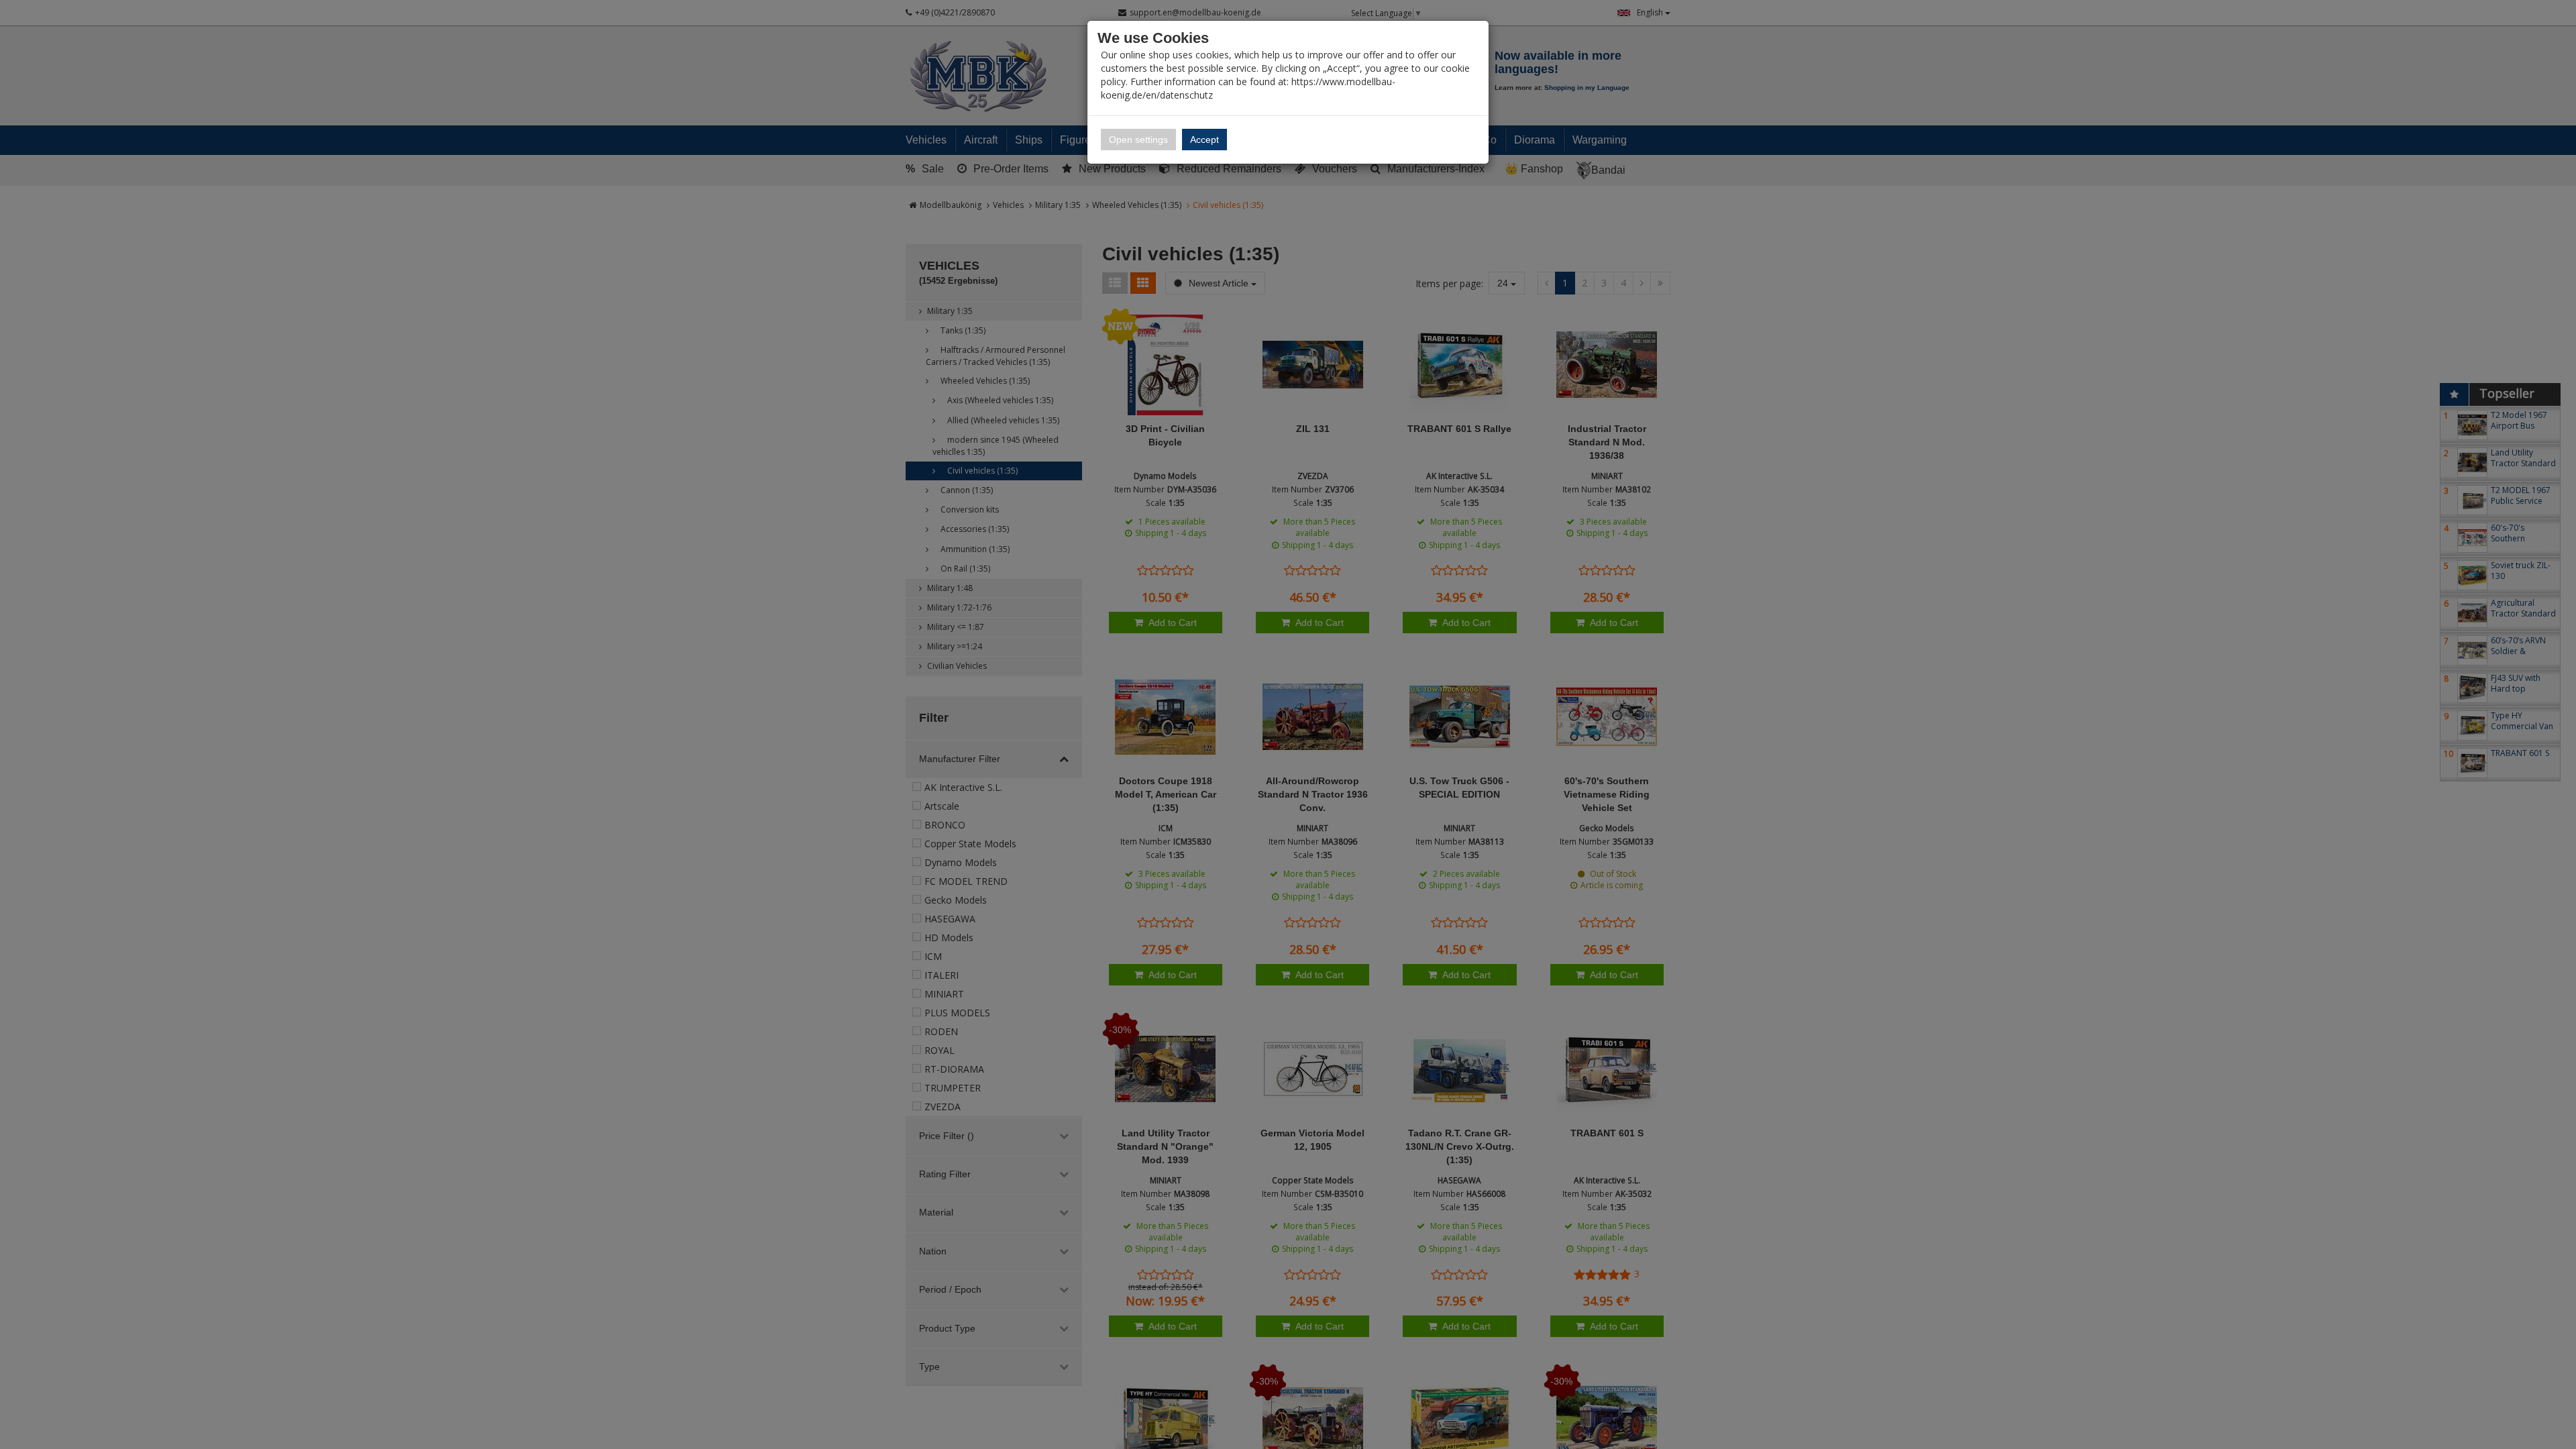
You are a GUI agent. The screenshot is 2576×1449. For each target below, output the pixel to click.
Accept (1204, 140)
